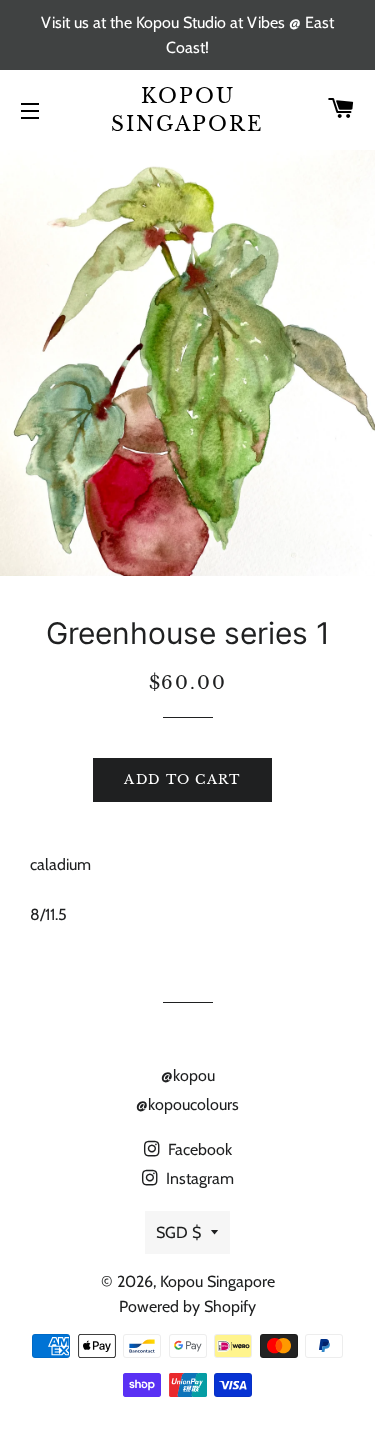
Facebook (198, 1149)
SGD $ (178, 1232)
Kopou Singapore (187, 110)
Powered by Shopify (187, 1306)
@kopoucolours (187, 1104)
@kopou (188, 1075)
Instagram (198, 1178)
